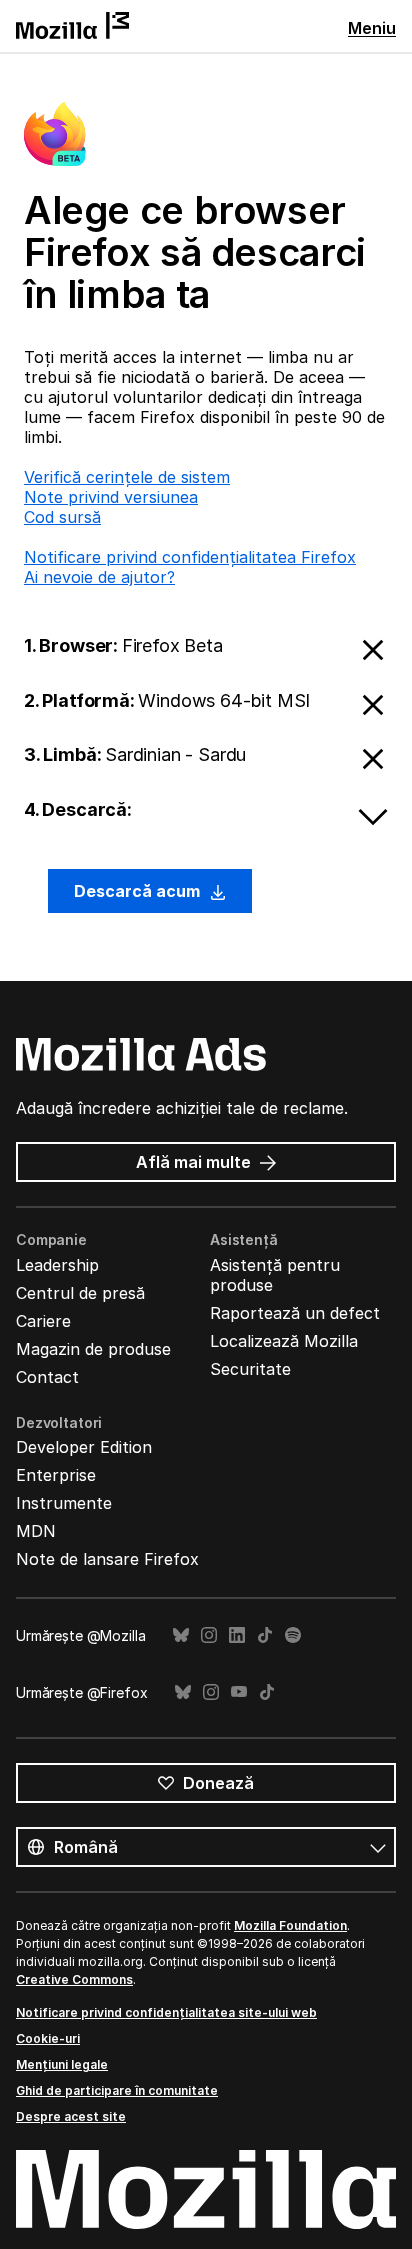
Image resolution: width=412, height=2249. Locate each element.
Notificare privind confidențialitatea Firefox (190, 557)
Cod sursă (62, 517)
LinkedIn (237, 1635)
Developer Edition (84, 1447)
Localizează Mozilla (284, 1341)
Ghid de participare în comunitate (117, 2090)
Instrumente (64, 1503)
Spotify (293, 1635)
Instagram (209, 1635)
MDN (36, 1531)
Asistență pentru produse (275, 1275)
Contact (47, 1377)
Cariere (43, 1321)
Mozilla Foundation (290, 1925)
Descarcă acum (139, 891)
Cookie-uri (48, 2038)
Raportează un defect (295, 1313)
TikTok (265, 1635)
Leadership (57, 1265)
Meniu (372, 28)
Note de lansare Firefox (107, 1559)
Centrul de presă (80, 1293)
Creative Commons (74, 1979)
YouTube (239, 1692)
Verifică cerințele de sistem (127, 477)
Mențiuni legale (62, 2064)
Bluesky (181, 1635)
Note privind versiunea (111, 497)
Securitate (250, 1369)
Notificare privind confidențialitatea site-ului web (166, 2012)
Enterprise (56, 1475)
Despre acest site (71, 2116)
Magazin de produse (93, 1349)
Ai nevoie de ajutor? (99, 577)
